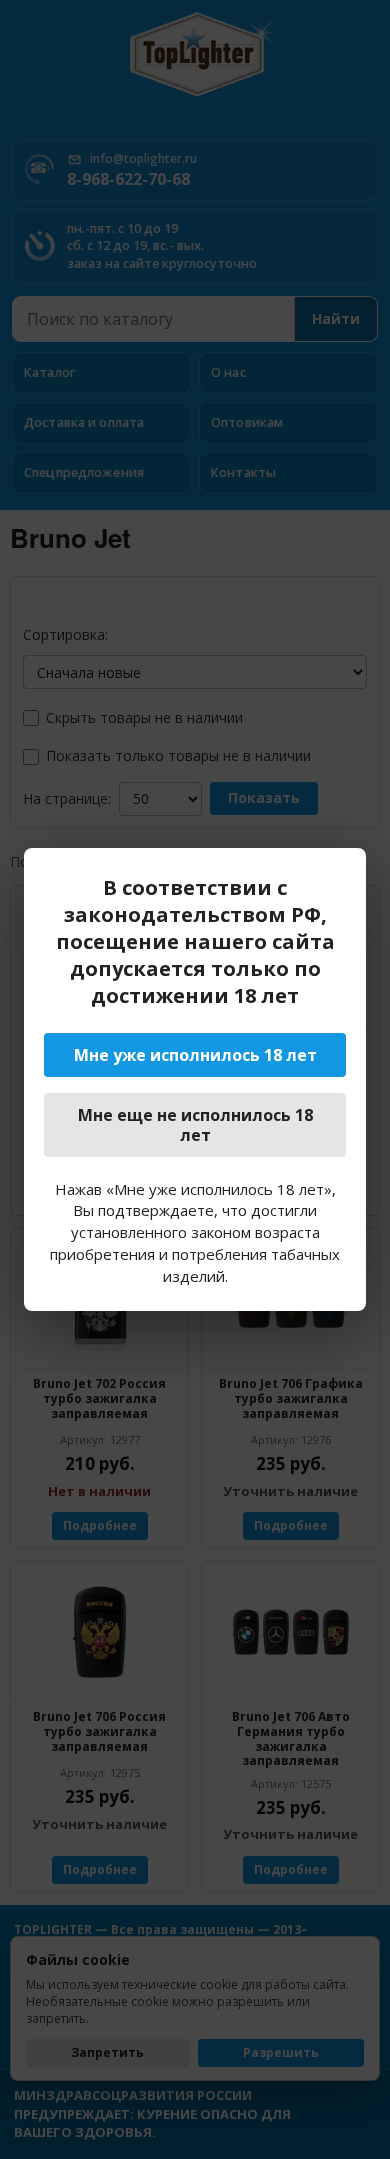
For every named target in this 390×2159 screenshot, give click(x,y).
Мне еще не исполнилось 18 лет (195, 1125)
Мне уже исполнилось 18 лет (195, 1055)
